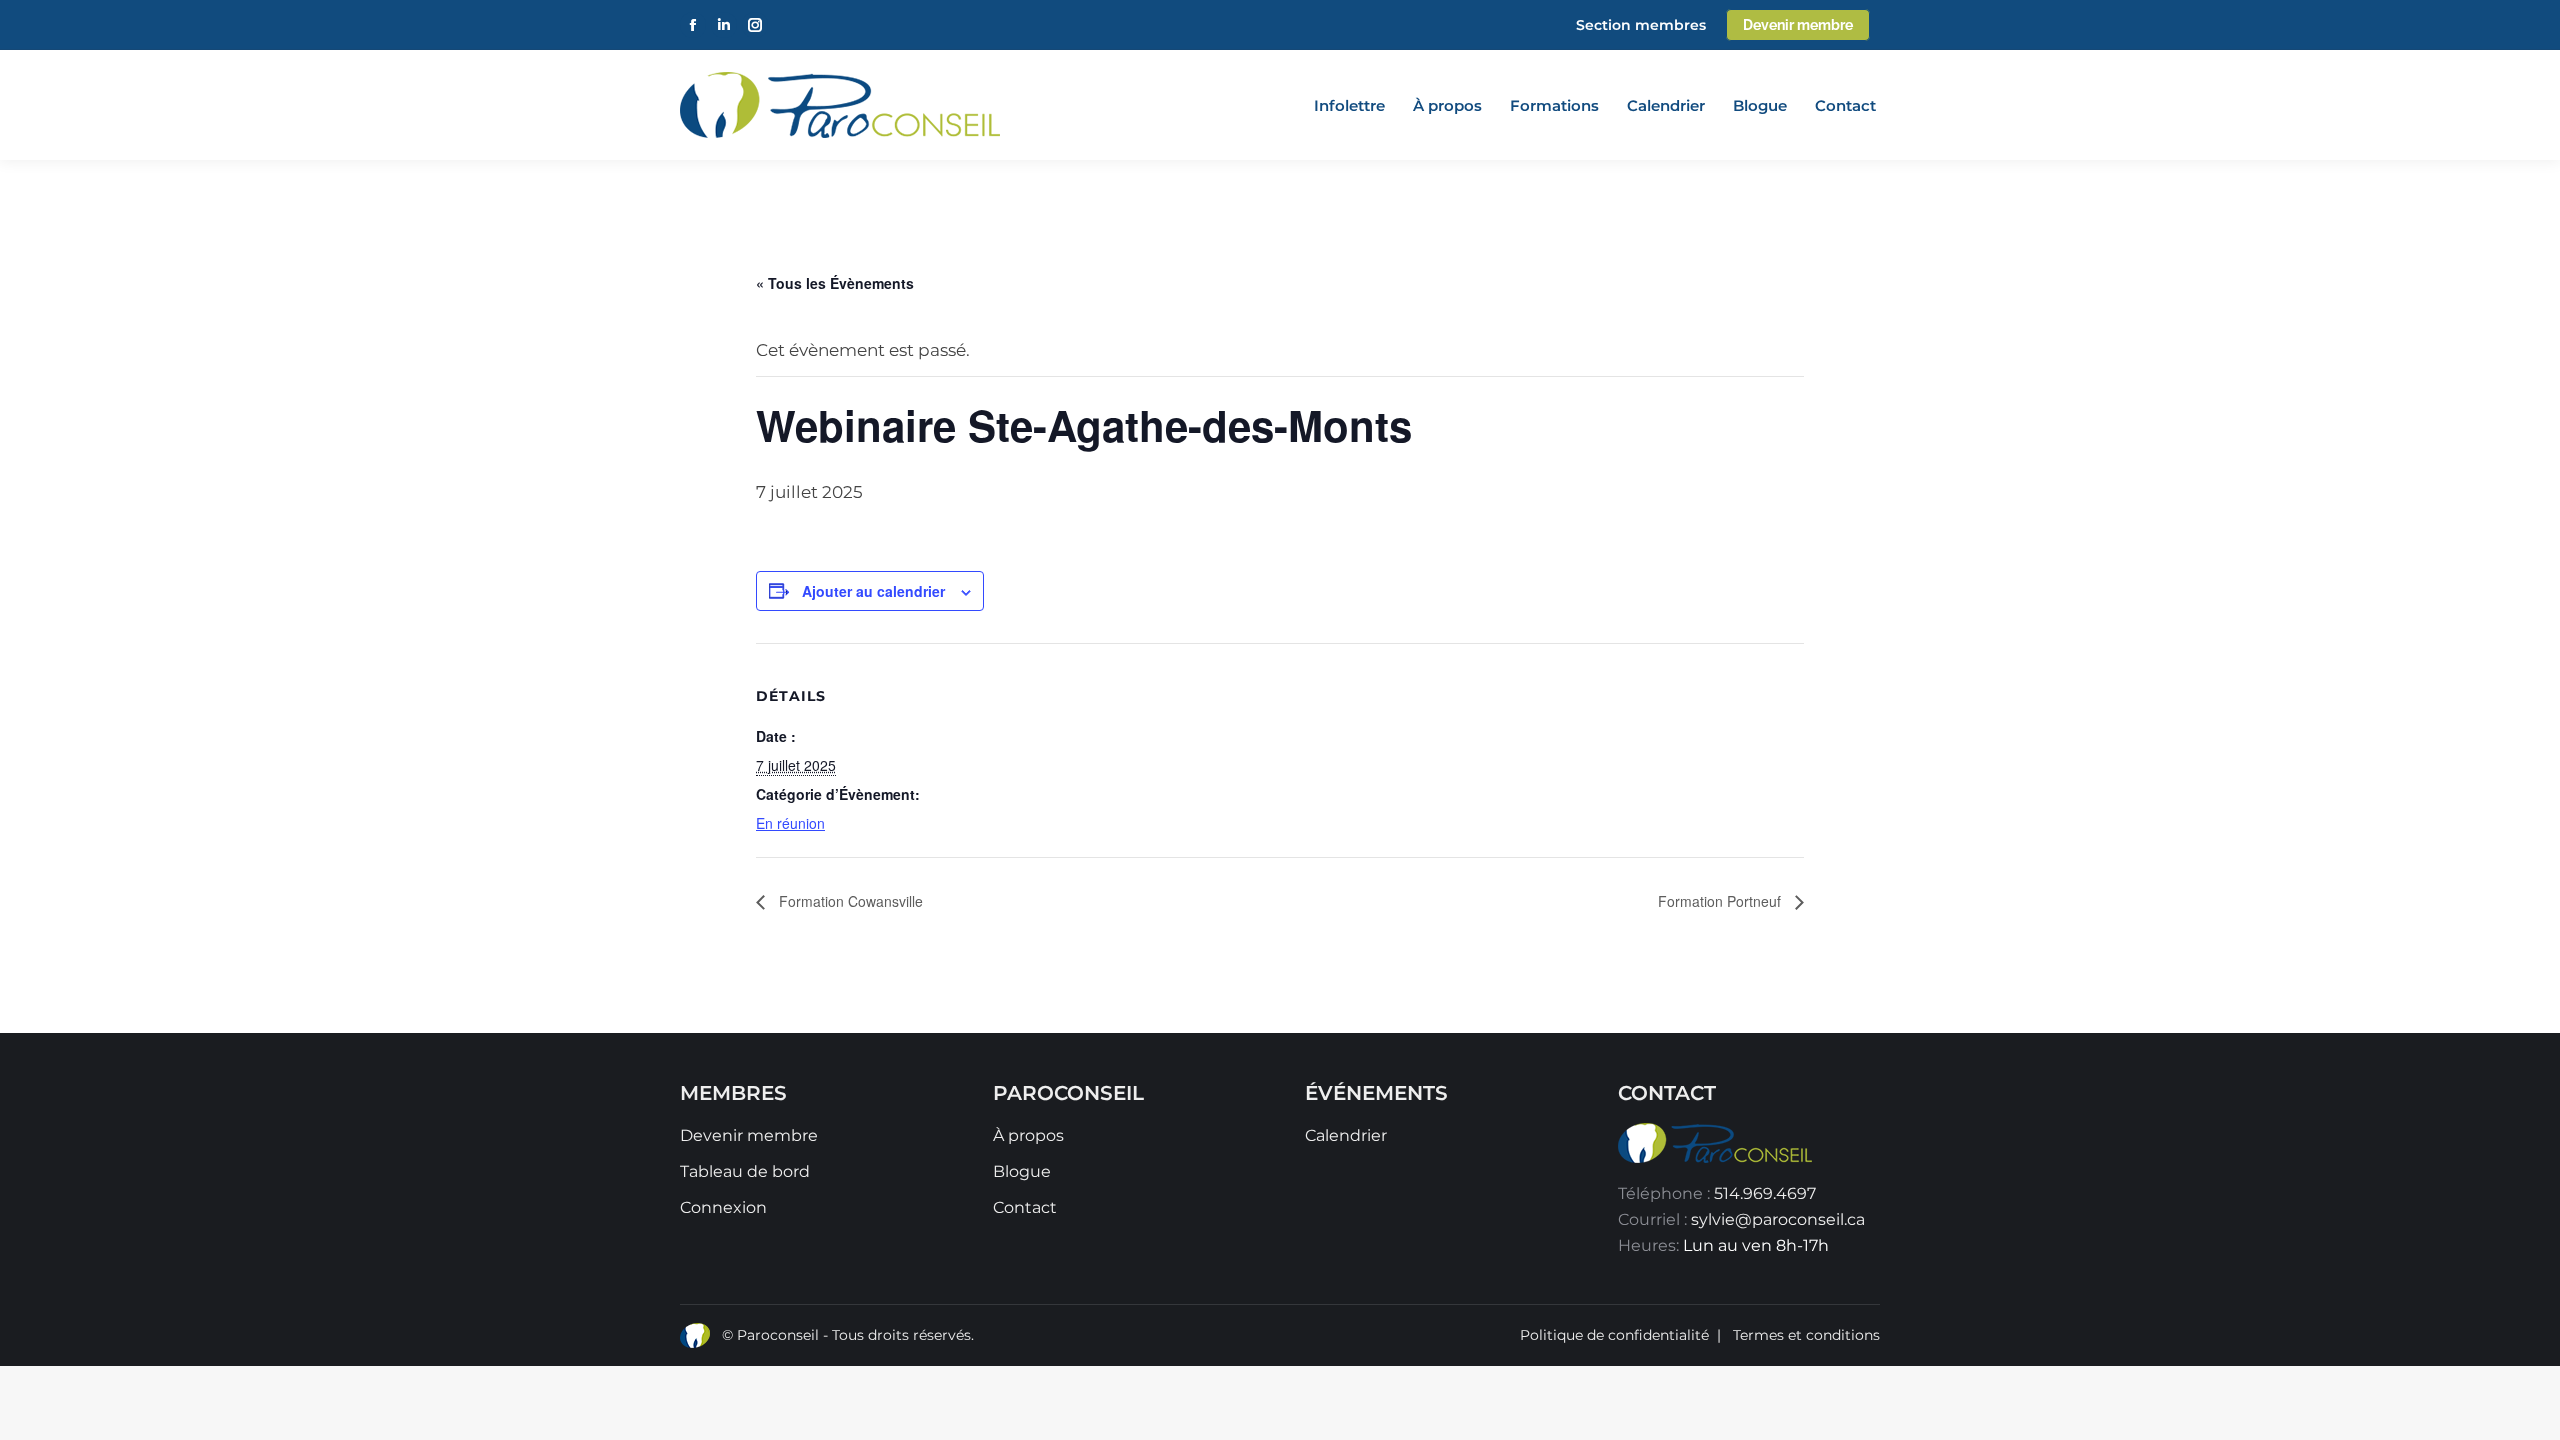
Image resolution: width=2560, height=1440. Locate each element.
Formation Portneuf (1721, 901)
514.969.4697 (1765, 1193)
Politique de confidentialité (1614, 1335)
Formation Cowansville (849, 901)
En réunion (790, 823)
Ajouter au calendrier (873, 591)
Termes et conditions (1806, 1335)
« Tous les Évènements (835, 283)
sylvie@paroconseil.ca (1778, 1219)
